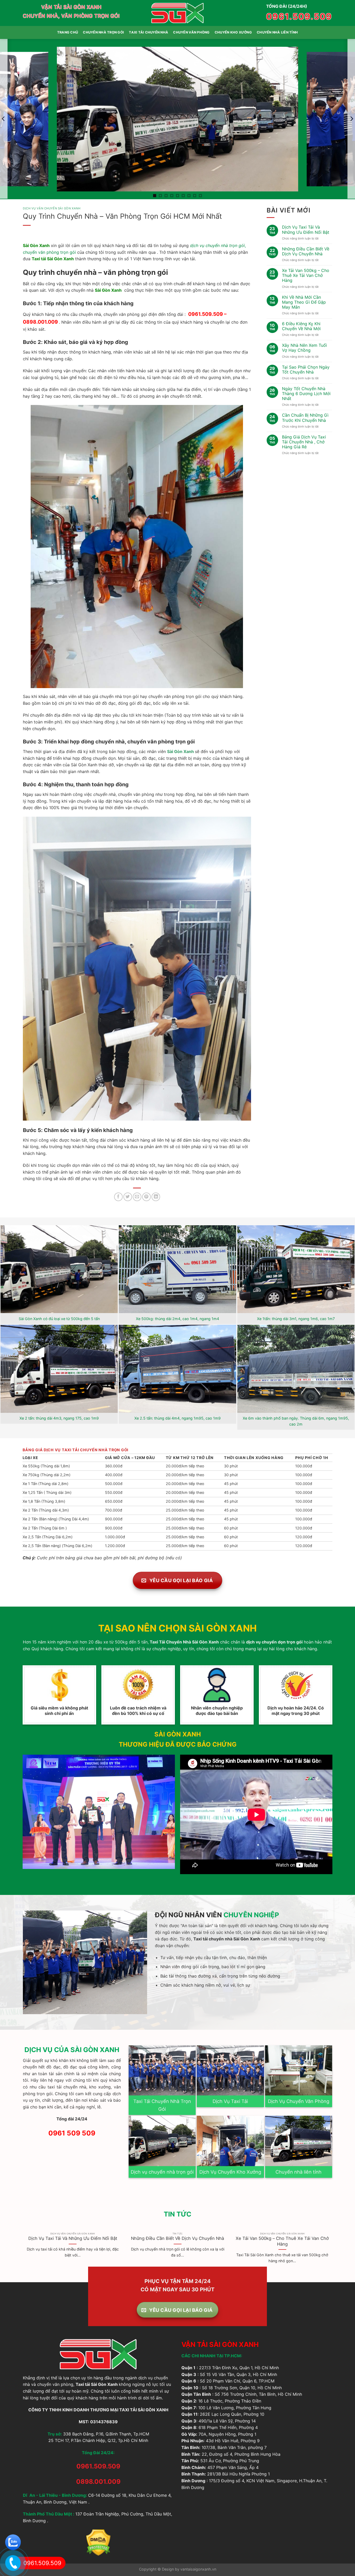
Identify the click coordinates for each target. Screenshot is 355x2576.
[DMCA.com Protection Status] (98, 2542)
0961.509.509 (299, 16)
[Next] (332, 2251)
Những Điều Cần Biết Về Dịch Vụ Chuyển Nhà (306, 251)
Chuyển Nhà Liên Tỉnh (277, 32)
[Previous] (23, 2251)
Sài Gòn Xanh (180, 751)
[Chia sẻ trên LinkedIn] (156, 1197)
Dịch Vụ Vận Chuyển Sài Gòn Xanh (52, 208)
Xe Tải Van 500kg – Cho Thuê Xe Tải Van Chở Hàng (306, 275)
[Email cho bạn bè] (137, 1197)
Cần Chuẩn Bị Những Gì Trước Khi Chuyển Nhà (305, 418)
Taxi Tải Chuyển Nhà (149, 32)
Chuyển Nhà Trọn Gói (103, 32)
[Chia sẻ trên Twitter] (128, 1197)
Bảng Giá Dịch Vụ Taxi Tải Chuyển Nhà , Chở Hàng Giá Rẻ (304, 442)
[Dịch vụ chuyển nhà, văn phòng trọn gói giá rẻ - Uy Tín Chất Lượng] (178, 13)
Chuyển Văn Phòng (191, 32)
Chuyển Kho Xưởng (233, 32)
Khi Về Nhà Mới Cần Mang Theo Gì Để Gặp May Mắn (304, 302)
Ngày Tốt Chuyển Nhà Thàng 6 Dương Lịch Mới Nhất (306, 394)
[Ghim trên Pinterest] (146, 1197)
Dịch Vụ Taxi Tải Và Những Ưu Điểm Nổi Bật (306, 230)
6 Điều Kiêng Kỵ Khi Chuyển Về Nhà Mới (301, 326)
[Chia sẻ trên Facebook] (118, 1197)
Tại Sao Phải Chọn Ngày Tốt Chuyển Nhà (306, 370)
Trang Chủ (68, 32)
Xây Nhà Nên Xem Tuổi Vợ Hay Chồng (304, 348)
